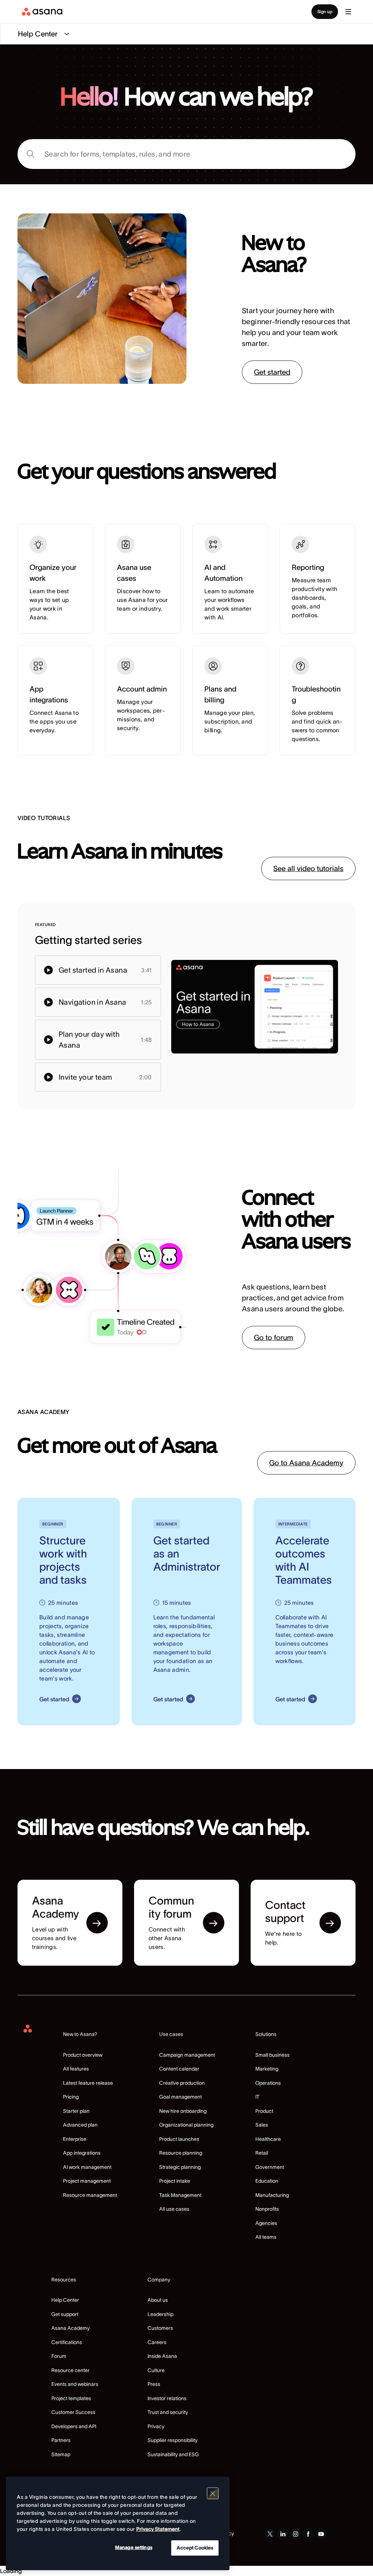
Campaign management (187, 2055)
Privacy (156, 2426)
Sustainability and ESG (173, 2454)
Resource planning (181, 2153)
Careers (157, 2342)
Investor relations (167, 2398)
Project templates (71, 2398)
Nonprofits (267, 2209)
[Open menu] (348, 12)
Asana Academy (70, 2328)
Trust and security (168, 2412)
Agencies (266, 2223)
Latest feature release (88, 2083)
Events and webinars (75, 2384)
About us (158, 2300)
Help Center (65, 2300)
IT (257, 2097)
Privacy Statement (158, 2529)
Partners (61, 2440)
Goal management (180, 2097)
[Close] (213, 2493)
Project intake (175, 2181)
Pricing (71, 2097)
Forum (59, 2356)
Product (264, 2111)
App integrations (82, 2153)
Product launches (179, 2139)
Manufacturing (272, 2195)
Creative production (182, 2083)
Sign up (325, 11)
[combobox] (186, 154)
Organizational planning (186, 2125)
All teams (266, 2237)
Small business (272, 2055)
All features (76, 2069)
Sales (262, 2125)
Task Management (180, 2195)
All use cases (174, 2209)
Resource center (70, 2370)
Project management (87, 2181)
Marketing (267, 2069)
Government (270, 2167)
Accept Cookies (195, 2548)
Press (154, 2384)
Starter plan (76, 2111)
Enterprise (75, 2139)
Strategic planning (180, 2167)
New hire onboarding (183, 2111)
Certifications (67, 2342)
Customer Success (73, 2412)
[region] (118, 2523)
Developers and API (74, 2426)
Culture (156, 2370)
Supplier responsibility (172, 2440)
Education (267, 2181)
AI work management (87, 2167)
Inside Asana (162, 2356)
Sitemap (61, 2454)
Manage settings (134, 2547)
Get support (65, 2314)
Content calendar (179, 2069)
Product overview (83, 2055)
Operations (268, 2083)
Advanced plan (80, 2125)
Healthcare (268, 2139)
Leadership (160, 2314)
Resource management (90, 2195)
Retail (262, 2153)
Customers (160, 2328)
